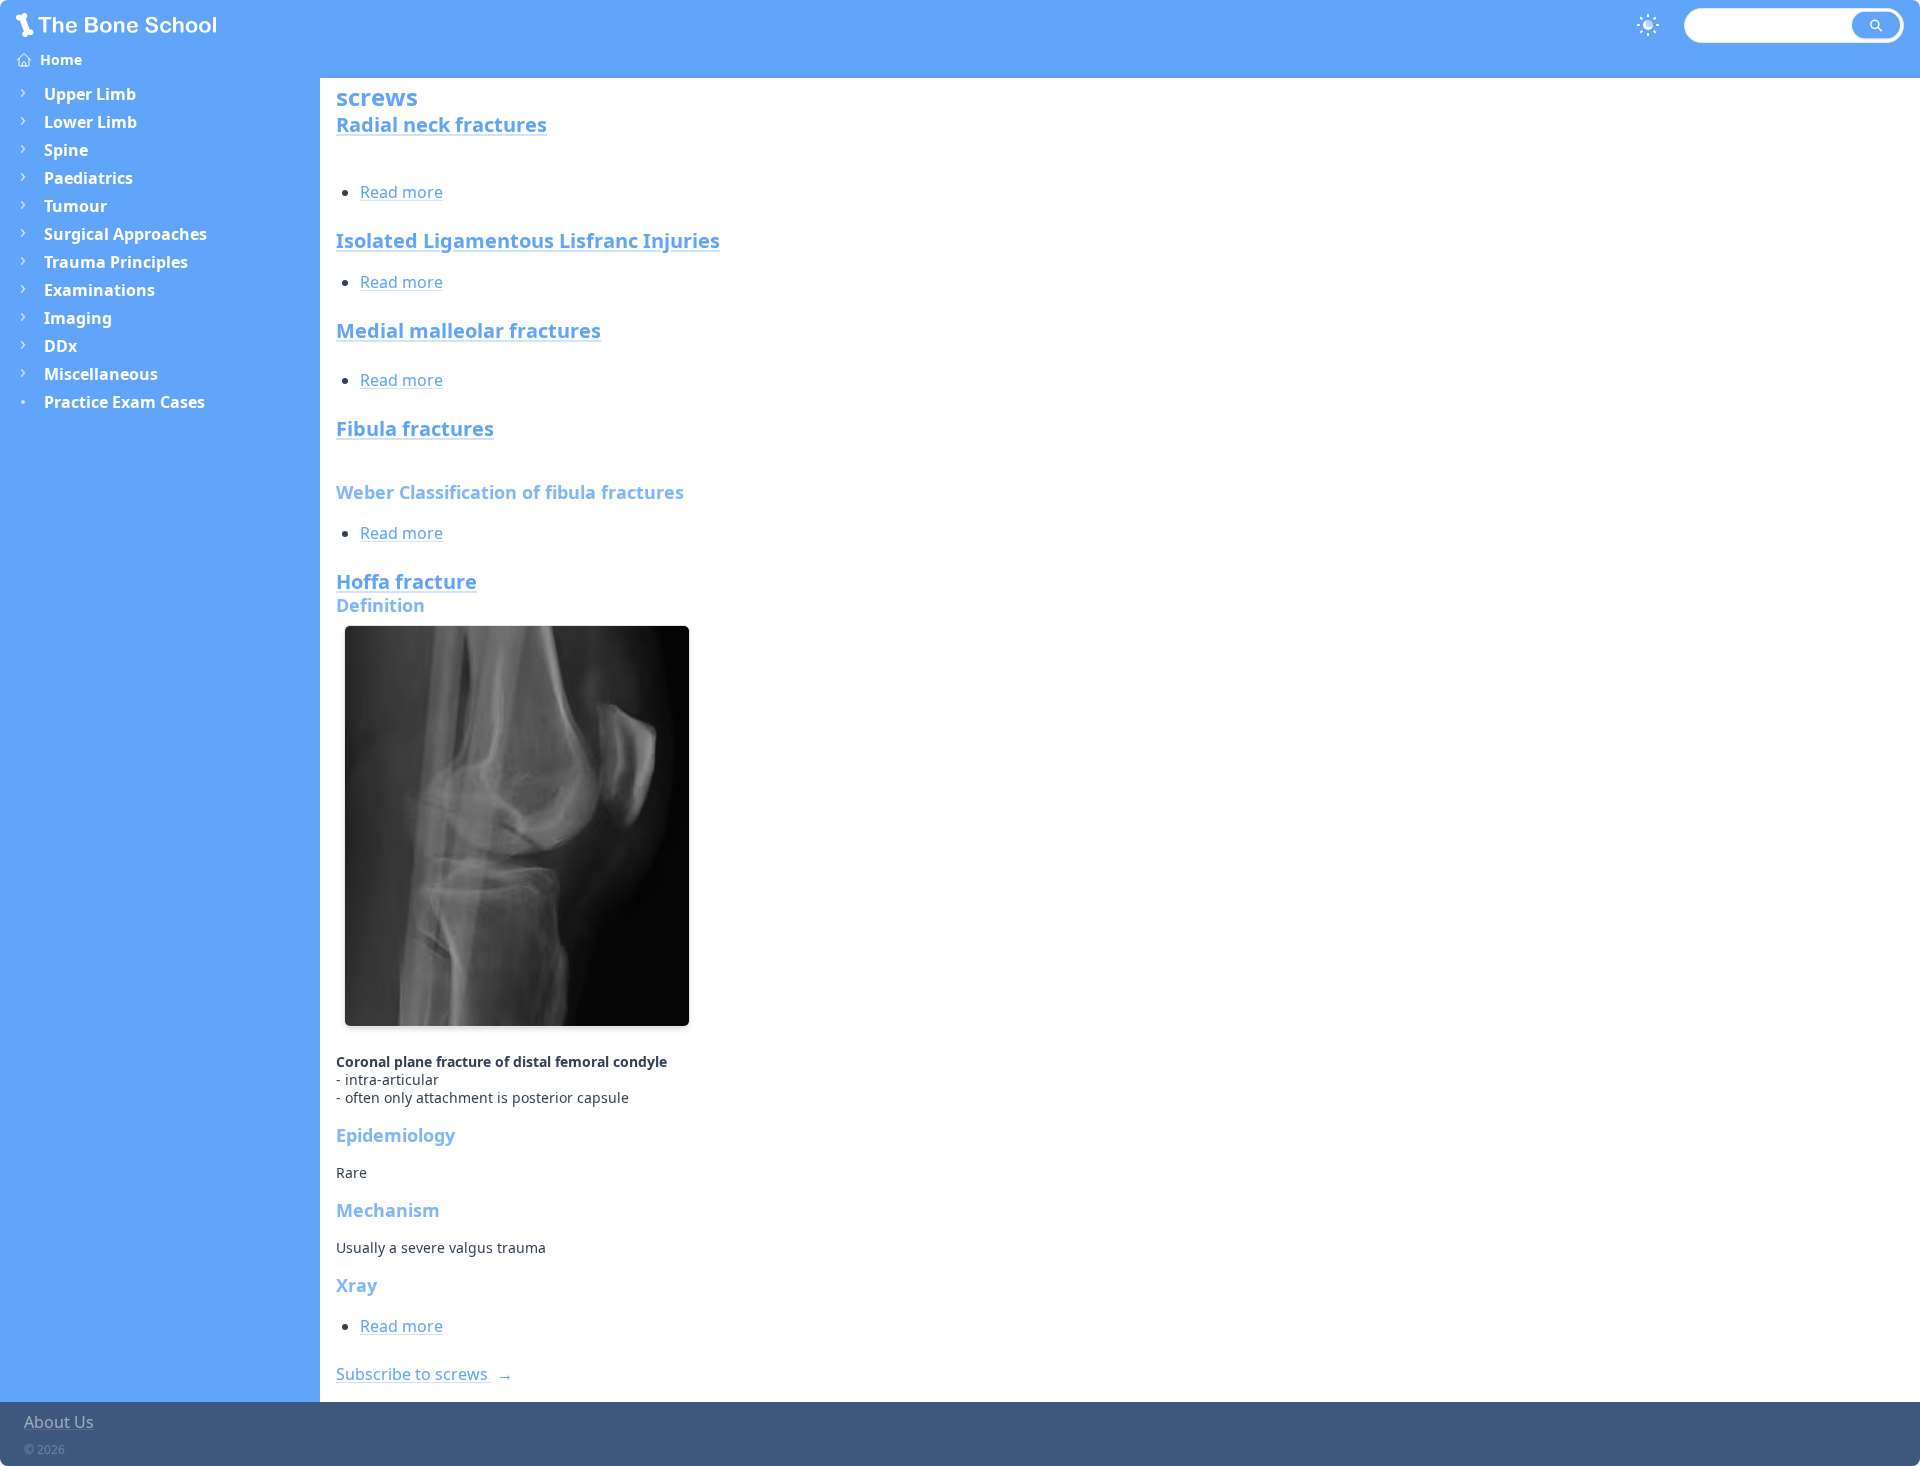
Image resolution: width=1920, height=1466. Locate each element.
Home (61, 59)
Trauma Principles (116, 262)
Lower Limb (90, 122)
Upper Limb (90, 94)
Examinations (99, 290)
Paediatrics (88, 178)
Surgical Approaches (125, 234)
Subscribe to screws (414, 1374)
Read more (401, 192)
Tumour (75, 206)
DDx (60, 346)
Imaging (78, 318)
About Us (59, 1422)
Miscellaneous (101, 374)
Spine (66, 150)
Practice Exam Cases (124, 402)
